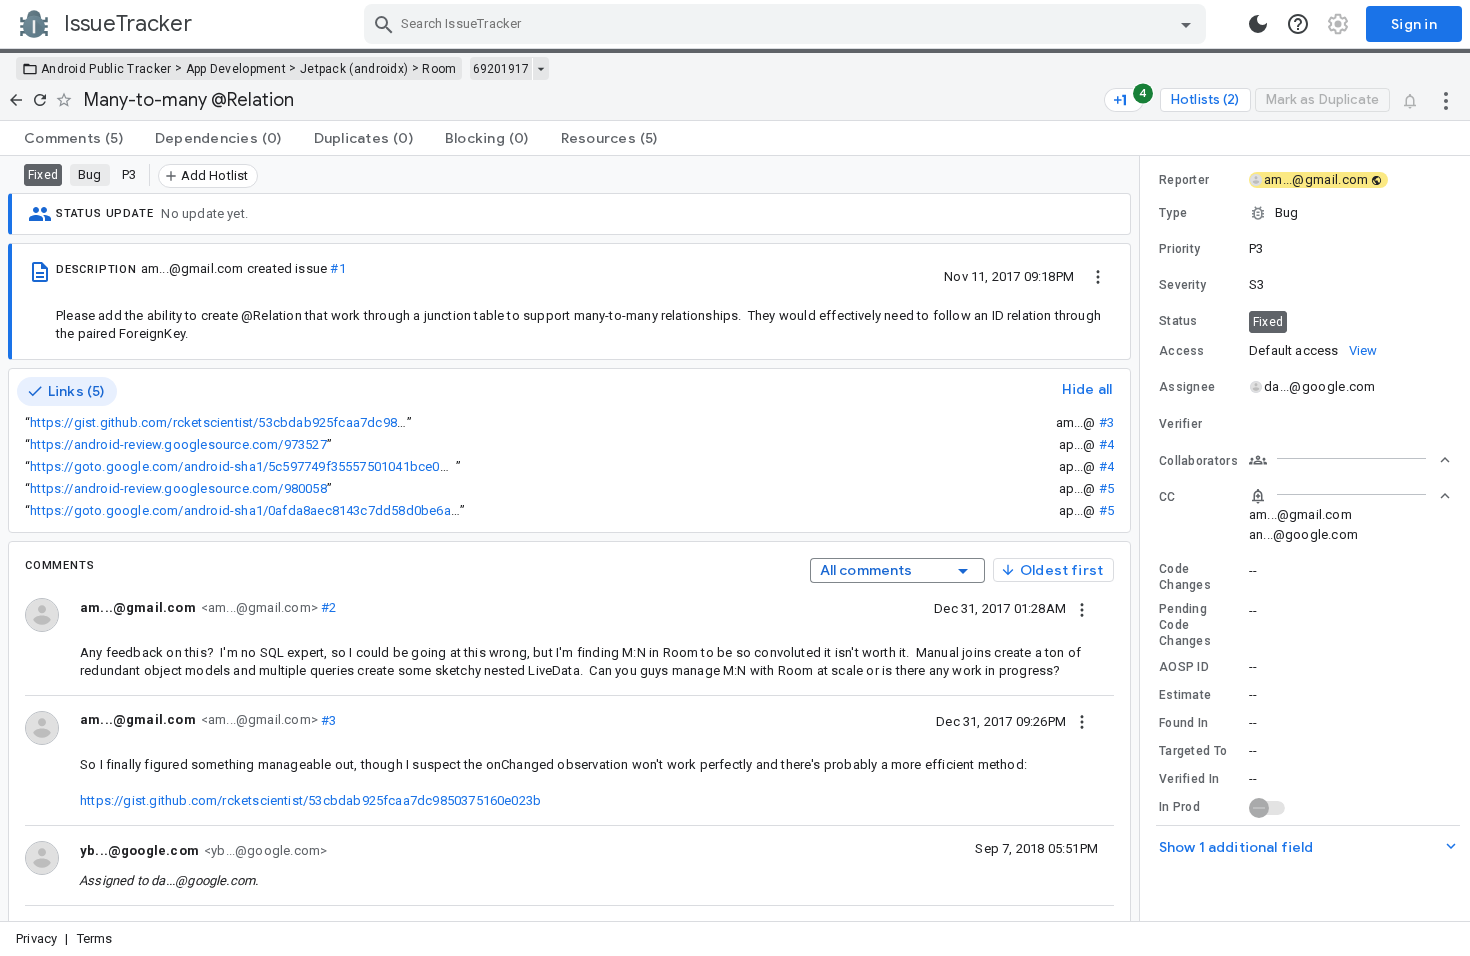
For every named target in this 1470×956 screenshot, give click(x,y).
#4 (1106, 444)
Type (1173, 213)
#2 (327, 607)
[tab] (73, 138)
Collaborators (1198, 461)
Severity (1182, 285)
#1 (337, 268)
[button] (1305, 213)
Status (1178, 321)
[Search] (384, 24)
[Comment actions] (1082, 608)
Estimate (1185, 695)
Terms (95, 938)
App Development (236, 69)
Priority (1179, 249)
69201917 (501, 69)
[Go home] (16, 100)
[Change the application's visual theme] (1258, 24)
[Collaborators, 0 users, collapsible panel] (1350, 460)
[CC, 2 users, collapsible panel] (1350, 496)
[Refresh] (40, 100)
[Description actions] (1098, 276)
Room (439, 69)
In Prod (1179, 807)
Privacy (36, 938)
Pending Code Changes (1185, 625)
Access (1182, 351)
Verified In (1189, 779)
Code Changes (1185, 577)
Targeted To (1193, 751)
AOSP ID (1184, 667)
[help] (1298, 24)
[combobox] (787, 24)
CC (1167, 497)
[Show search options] (1186, 24)
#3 (1106, 422)
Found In (1183, 723)
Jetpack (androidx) (354, 69)
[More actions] (1446, 100)
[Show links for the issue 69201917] (540, 69)
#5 (1106, 488)
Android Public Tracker (106, 69)
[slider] (1143, 538)
